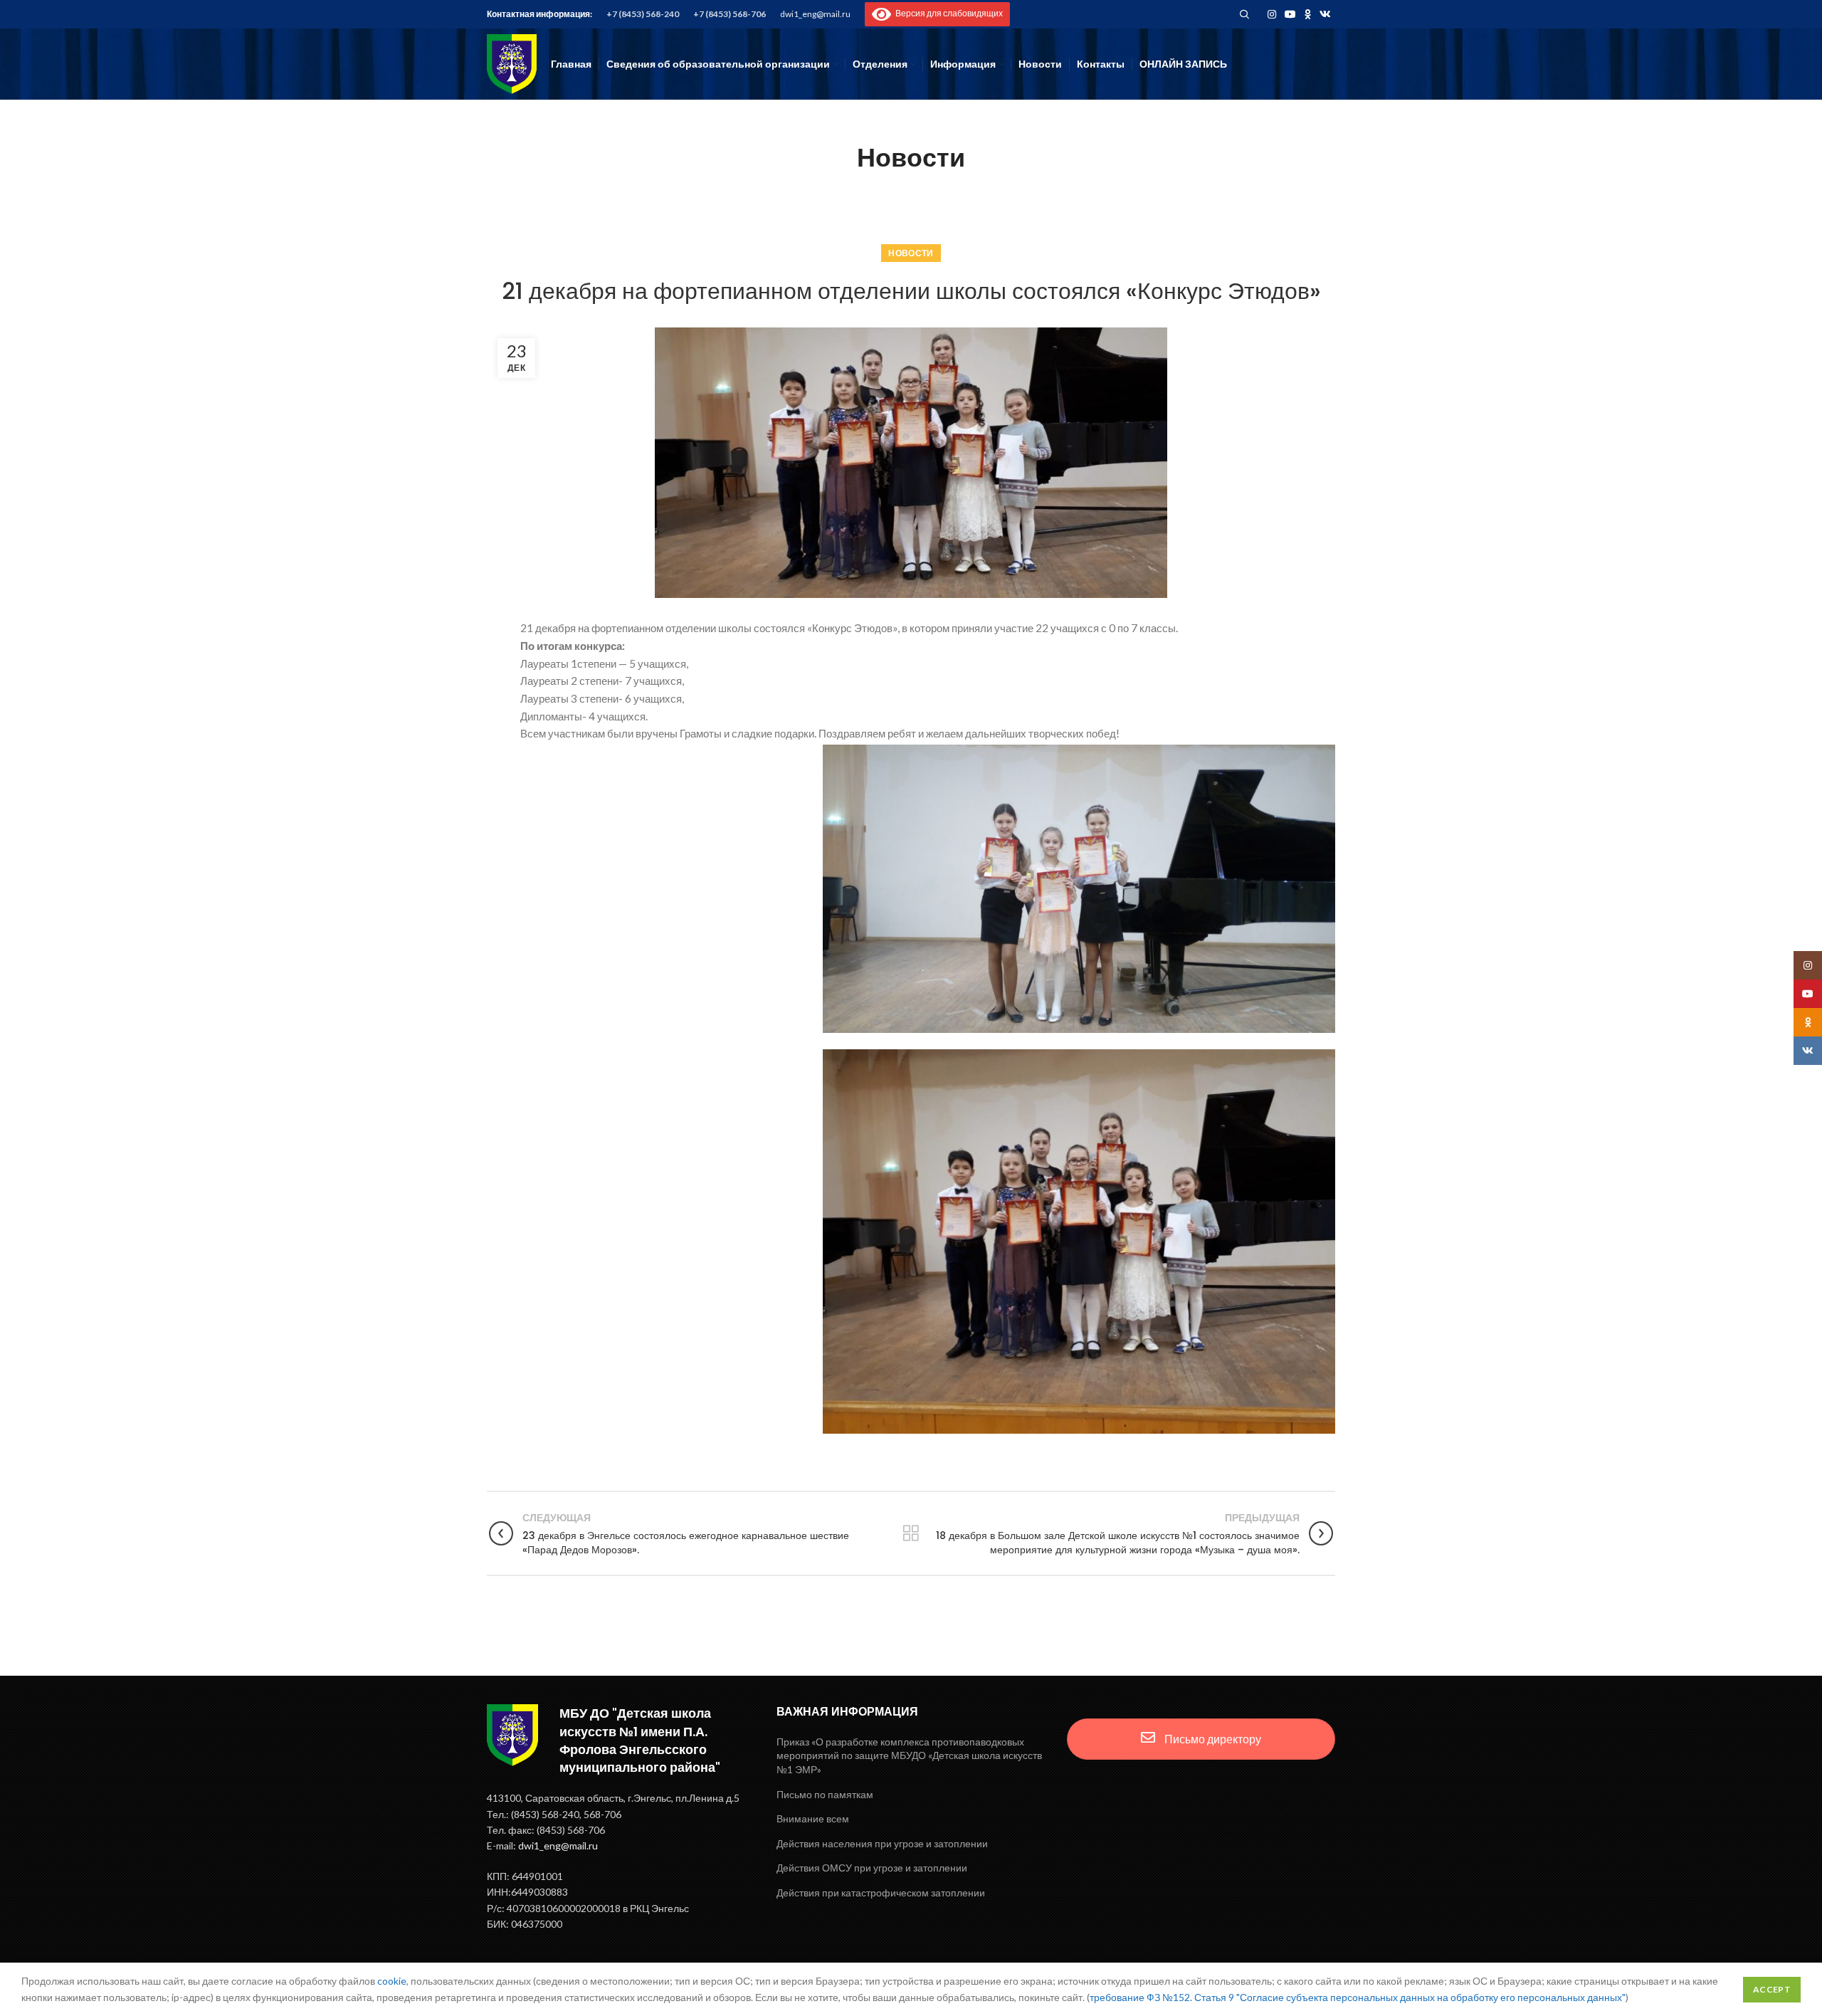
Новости (911, 253)
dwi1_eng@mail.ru (815, 14)
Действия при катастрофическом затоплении (881, 1892)
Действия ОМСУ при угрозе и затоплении (872, 1868)
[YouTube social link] (1290, 14)
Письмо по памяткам (825, 1794)
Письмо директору (1212, 1739)
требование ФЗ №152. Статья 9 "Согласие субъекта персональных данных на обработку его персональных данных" (1358, 1997)
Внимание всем (813, 1818)
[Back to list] (911, 1533)
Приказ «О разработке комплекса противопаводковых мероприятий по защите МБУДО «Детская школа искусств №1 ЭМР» (909, 1755)
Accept (1772, 1989)
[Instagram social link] (1272, 14)
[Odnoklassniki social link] (1308, 14)
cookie (392, 1981)
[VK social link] (1325, 14)
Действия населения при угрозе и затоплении (882, 1843)
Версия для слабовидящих (947, 13)
